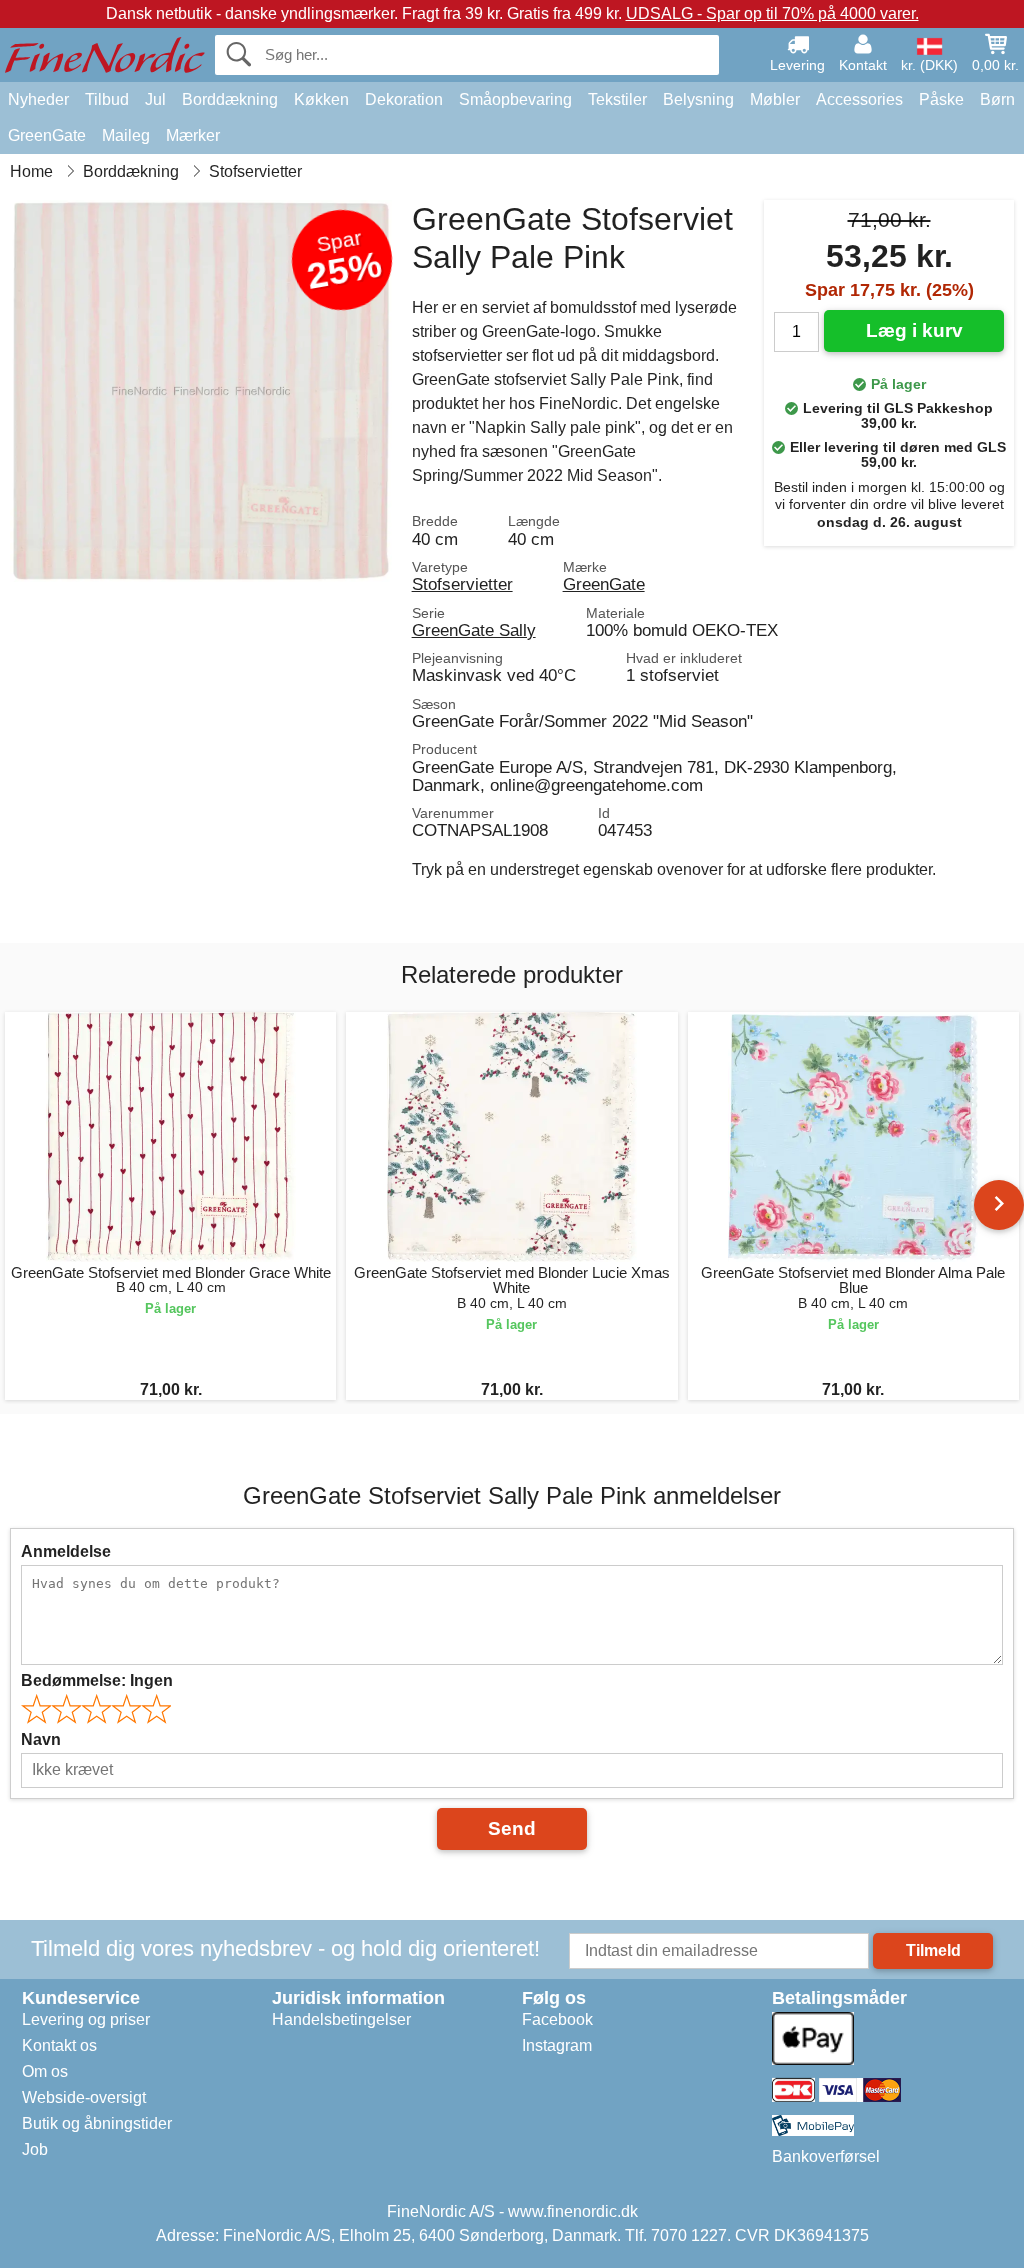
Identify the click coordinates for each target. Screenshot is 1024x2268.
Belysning (698, 99)
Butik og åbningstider (97, 2123)
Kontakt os (59, 2045)
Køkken (321, 99)
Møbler (775, 99)
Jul (155, 99)
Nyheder (38, 99)
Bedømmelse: (97, 1680)
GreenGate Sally (474, 630)
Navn (41, 1739)
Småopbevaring (515, 99)
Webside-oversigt (84, 2097)
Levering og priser (86, 2019)
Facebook (557, 2019)
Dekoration (404, 99)
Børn (997, 99)
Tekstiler (617, 99)
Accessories (859, 99)
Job (35, 2149)
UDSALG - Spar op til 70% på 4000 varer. (772, 13)
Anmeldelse (66, 1551)
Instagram (557, 2045)
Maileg (126, 135)
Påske (941, 99)
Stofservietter (462, 584)
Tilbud (107, 99)
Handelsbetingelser (341, 2019)
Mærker (193, 135)
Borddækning (230, 99)
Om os (45, 2071)
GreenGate (47, 135)
